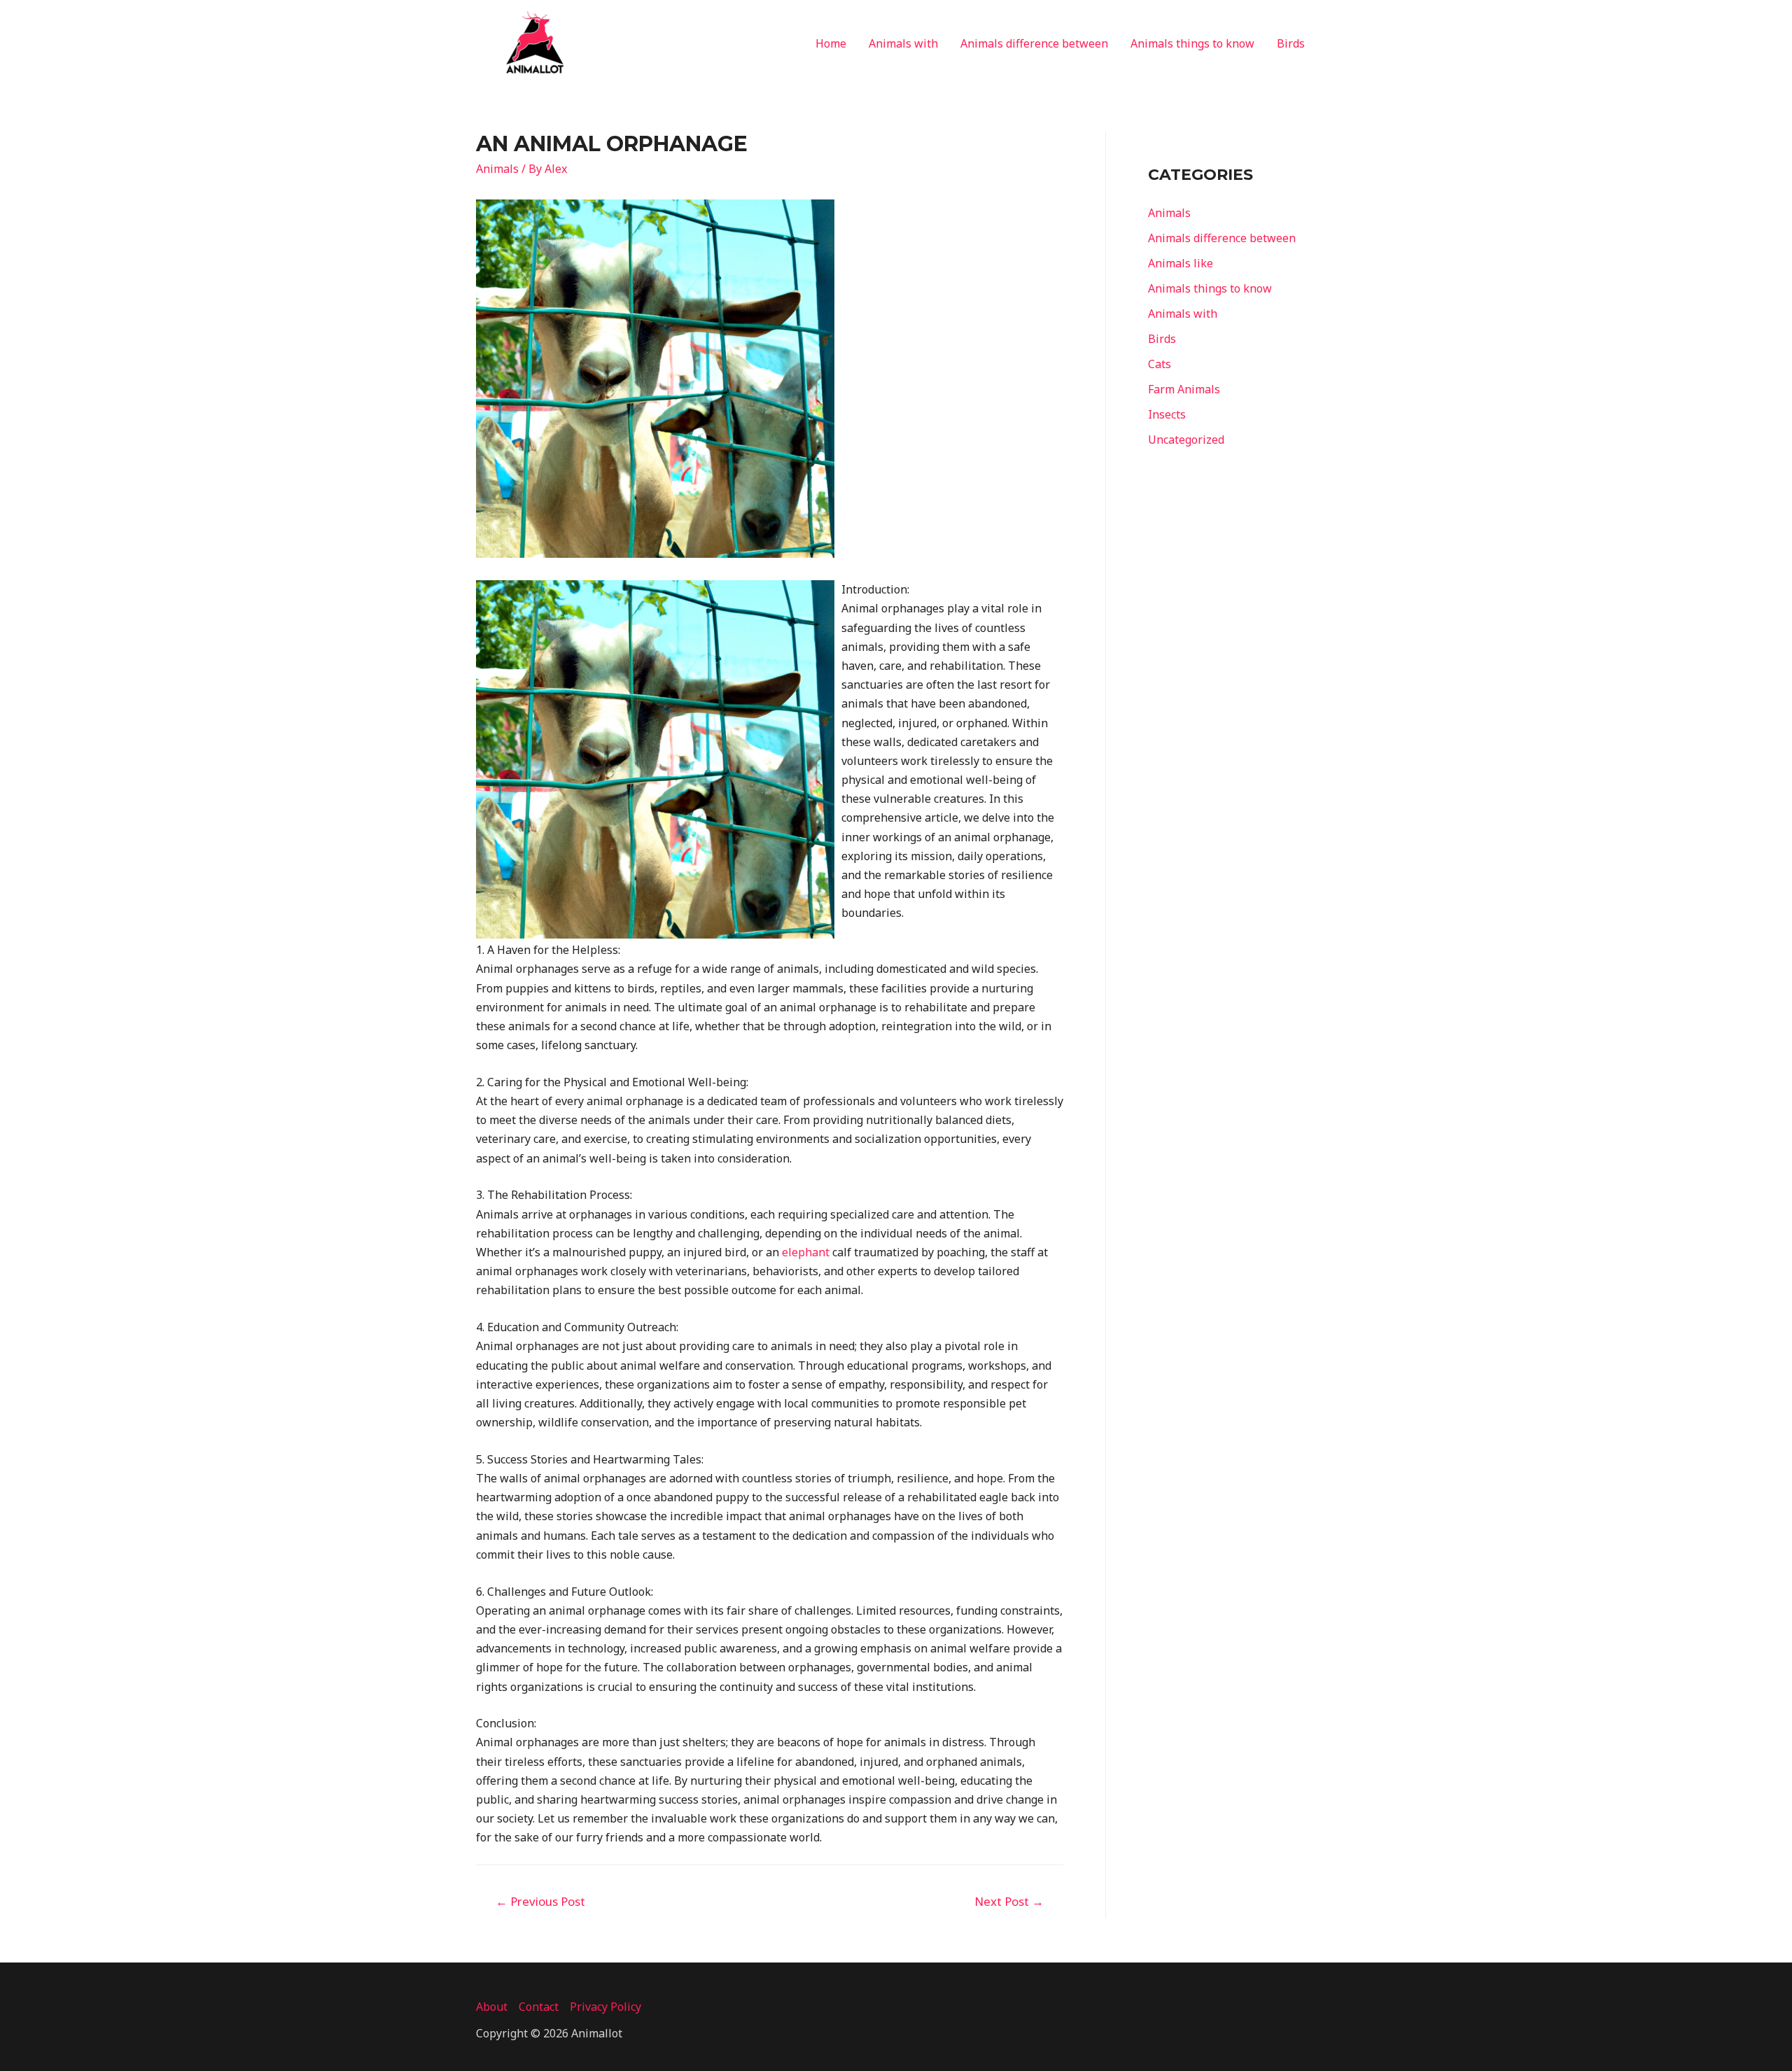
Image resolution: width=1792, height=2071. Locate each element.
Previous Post (540, 1901)
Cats (1160, 364)
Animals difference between (1034, 43)
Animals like (1181, 263)
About (492, 2007)
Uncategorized (1186, 440)
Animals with (903, 43)
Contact (539, 2007)
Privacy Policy (605, 2007)
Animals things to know (1192, 43)
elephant (806, 1252)
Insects (1167, 414)
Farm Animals (1184, 389)
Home (831, 43)
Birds (1291, 43)
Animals (497, 169)
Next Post (1009, 1901)
